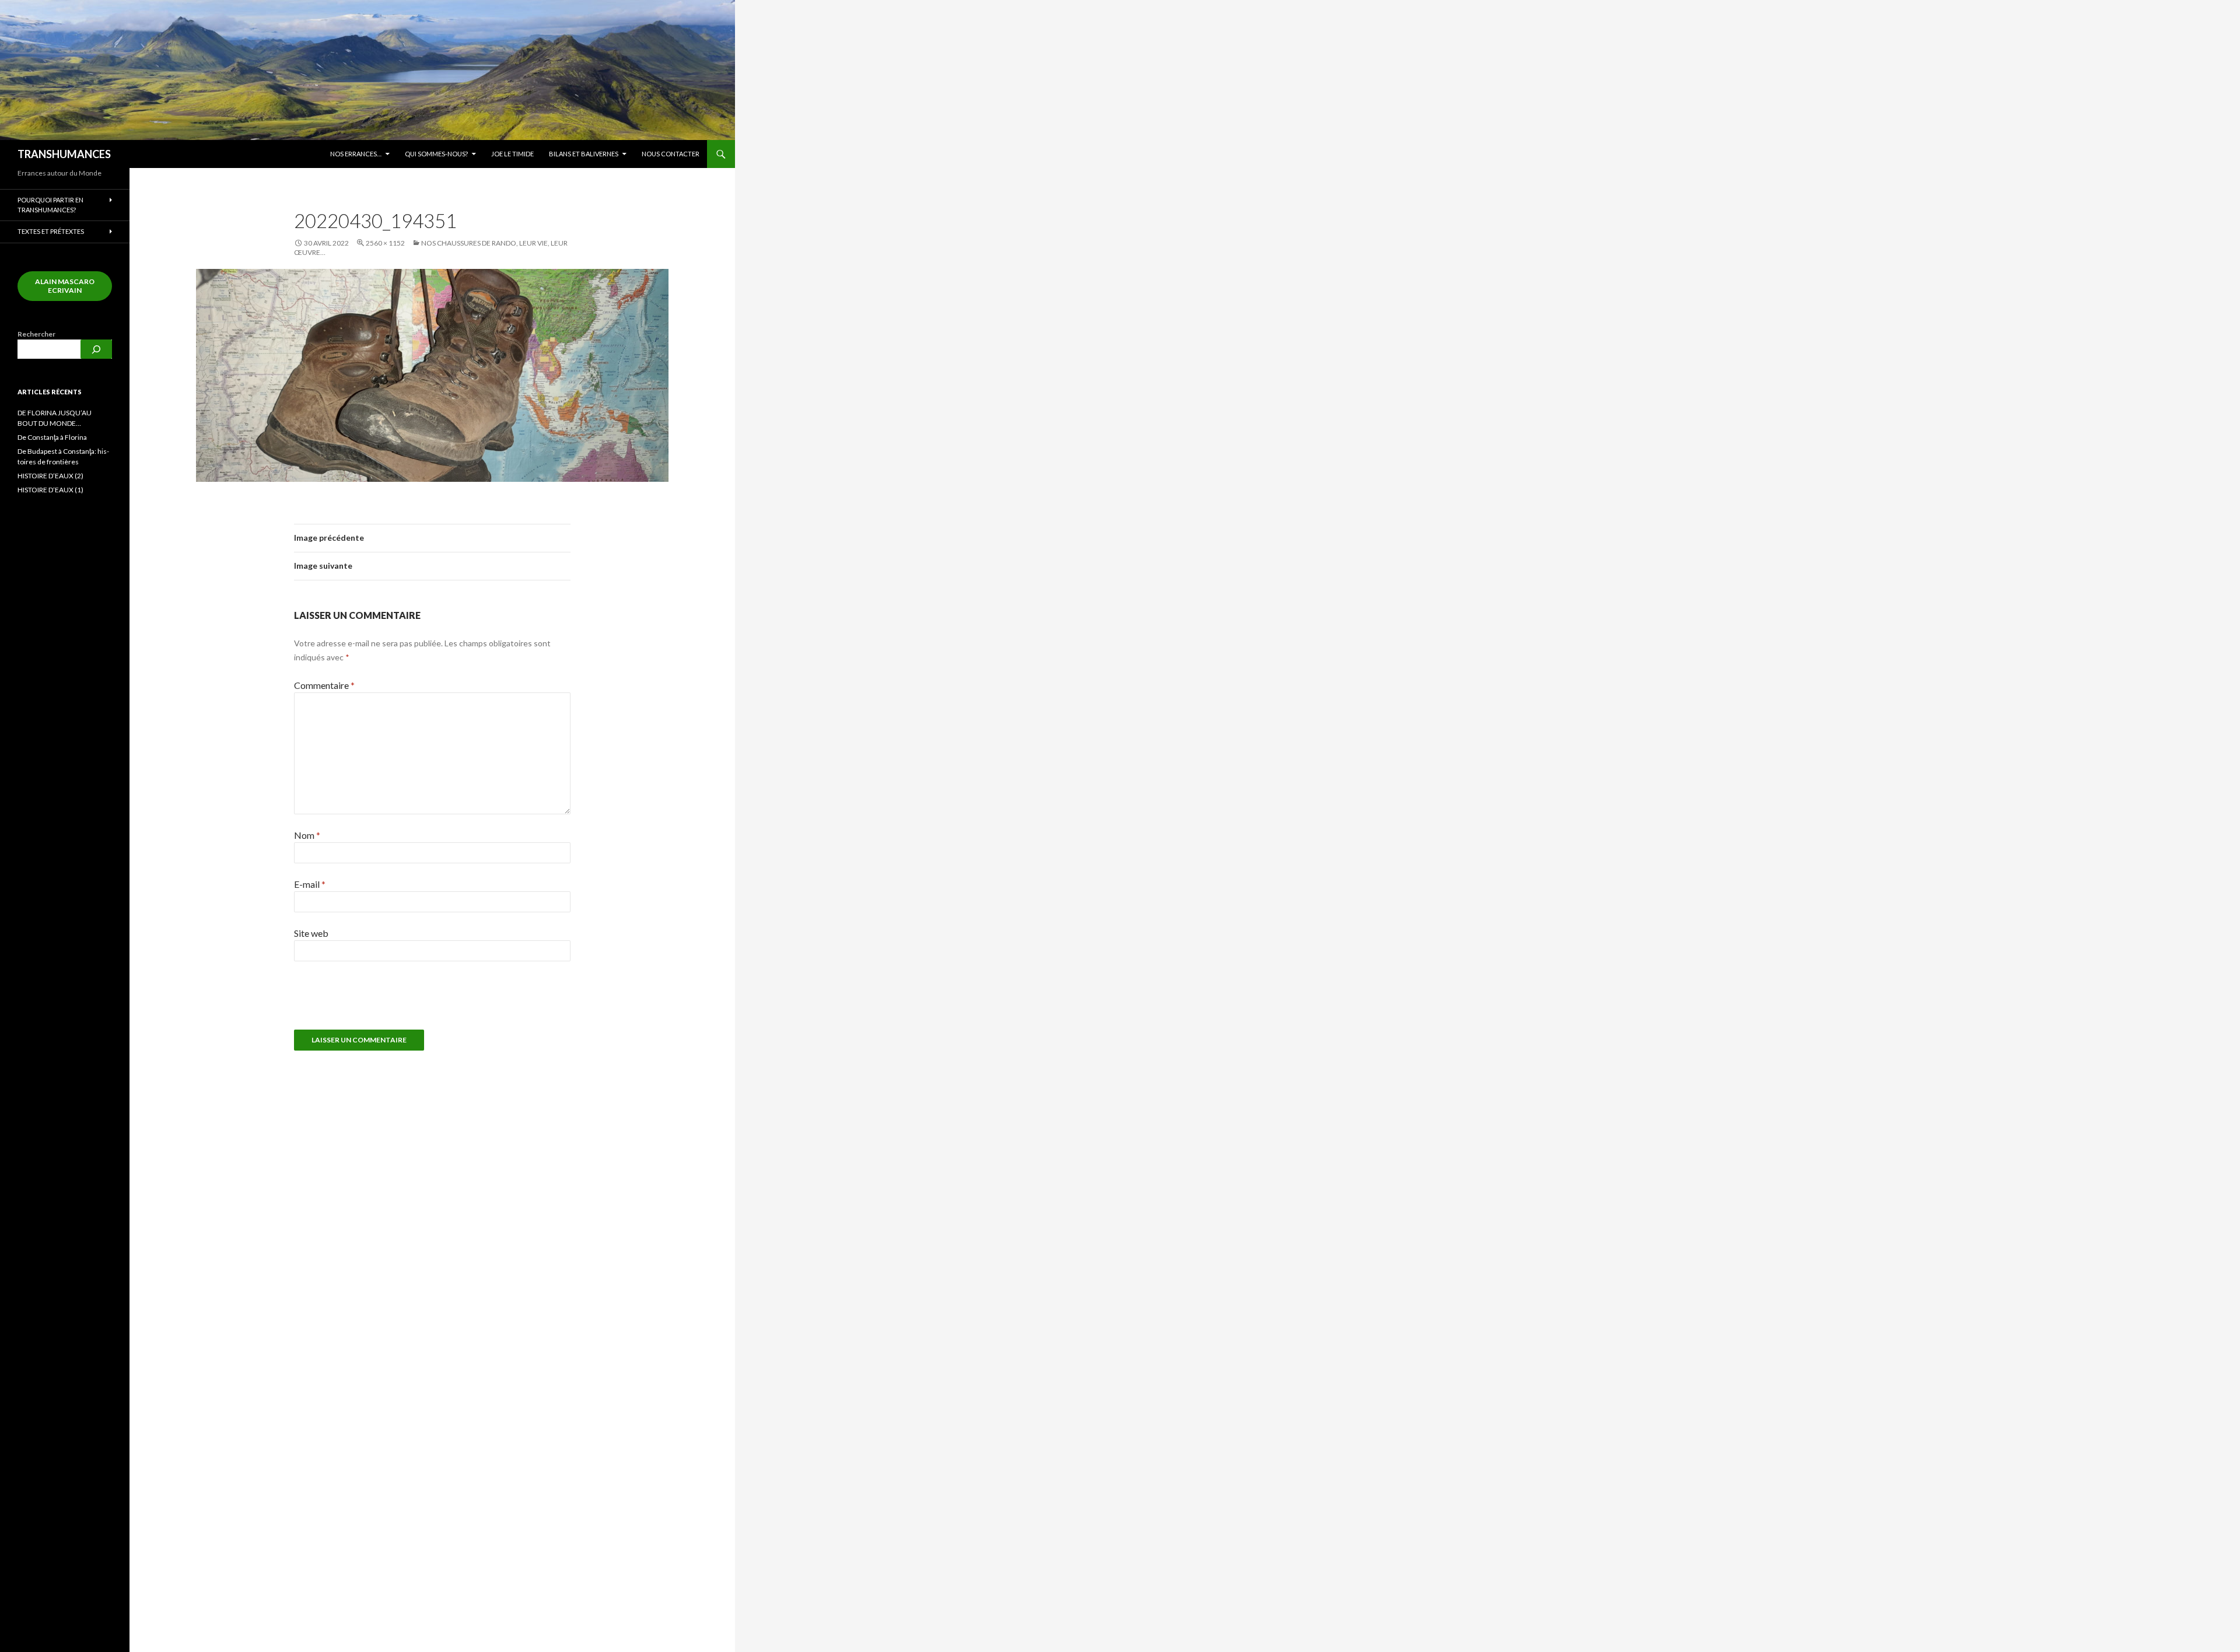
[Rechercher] (96, 349)
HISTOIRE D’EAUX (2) (50, 476)
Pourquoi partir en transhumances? (50, 205)
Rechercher (36, 334)
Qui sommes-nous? (436, 154)
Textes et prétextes (51, 231)
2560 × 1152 (385, 243)
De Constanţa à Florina (52, 437)
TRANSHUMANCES (64, 154)
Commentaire (324, 685)
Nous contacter (671, 154)
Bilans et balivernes (584, 154)
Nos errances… (356, 154)
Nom (307, 835)
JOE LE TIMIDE (512, 154)
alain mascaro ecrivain (65, 286)
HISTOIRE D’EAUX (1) (50, 490)
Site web (311, 933)
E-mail (310, 884)
